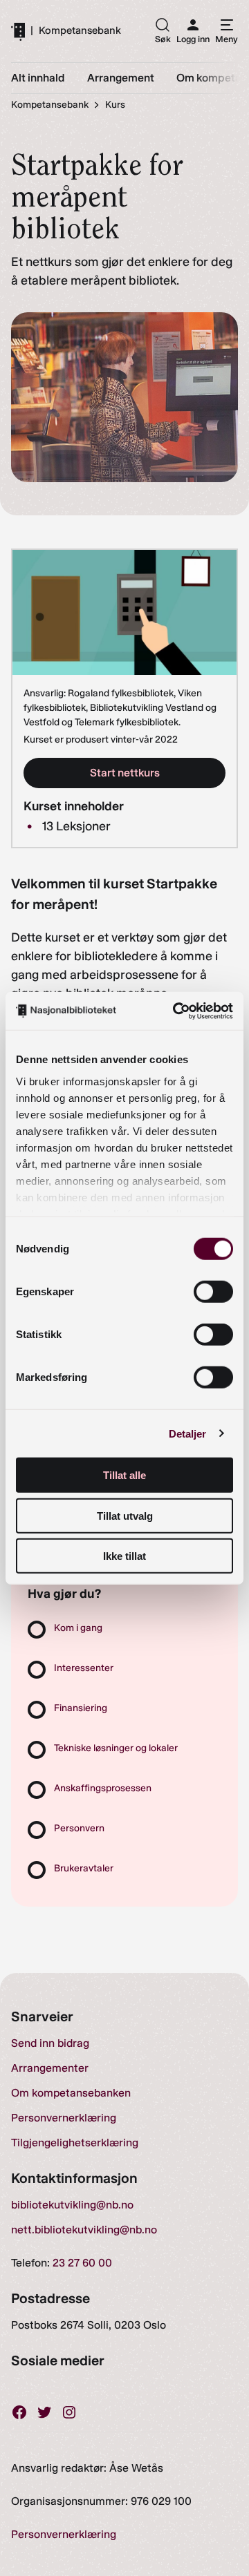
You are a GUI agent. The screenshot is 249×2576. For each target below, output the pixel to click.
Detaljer (188, 1433)
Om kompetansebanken (71, 2093)
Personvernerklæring (64, 2118)
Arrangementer (50, 2068)
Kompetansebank (80, 31)
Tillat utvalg (125, 1515)
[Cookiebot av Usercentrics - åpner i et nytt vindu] (176, 1011)
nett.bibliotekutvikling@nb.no (84, 2230)
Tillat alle (124, 1475)
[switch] (213, 1292)
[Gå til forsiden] (18, 31)
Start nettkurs (125, 773)
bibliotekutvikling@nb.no (72, 2205)
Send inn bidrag (50, 2043)
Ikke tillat (124, 1556)
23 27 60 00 (82, 2263)
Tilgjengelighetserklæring (75, 2143)
